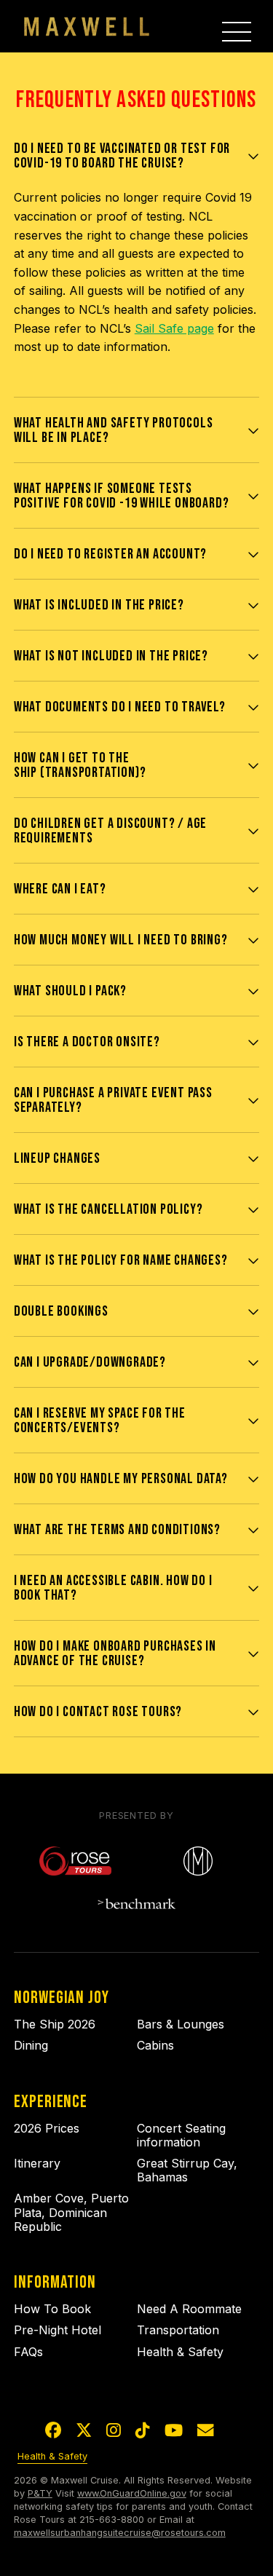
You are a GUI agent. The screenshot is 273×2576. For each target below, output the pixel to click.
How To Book (52, 2309)
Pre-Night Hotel (58, 2330)
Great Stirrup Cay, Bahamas (187, 2170)
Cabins (155, 2045)
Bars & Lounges (181, 2024)
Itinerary (37, 2163)
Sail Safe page (174, 328)
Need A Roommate (189, 2309)
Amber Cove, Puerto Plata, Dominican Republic (71, 2212)
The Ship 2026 (55, 2024)
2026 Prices (47, 2128)
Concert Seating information (181, 2135)
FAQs (28, 2352)
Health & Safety (180, 2352)
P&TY (40, 2493)
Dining (31, 2045)
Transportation (178, 2330)
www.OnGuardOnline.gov (132, 2493)
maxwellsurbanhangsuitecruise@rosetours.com (120, 2533)
